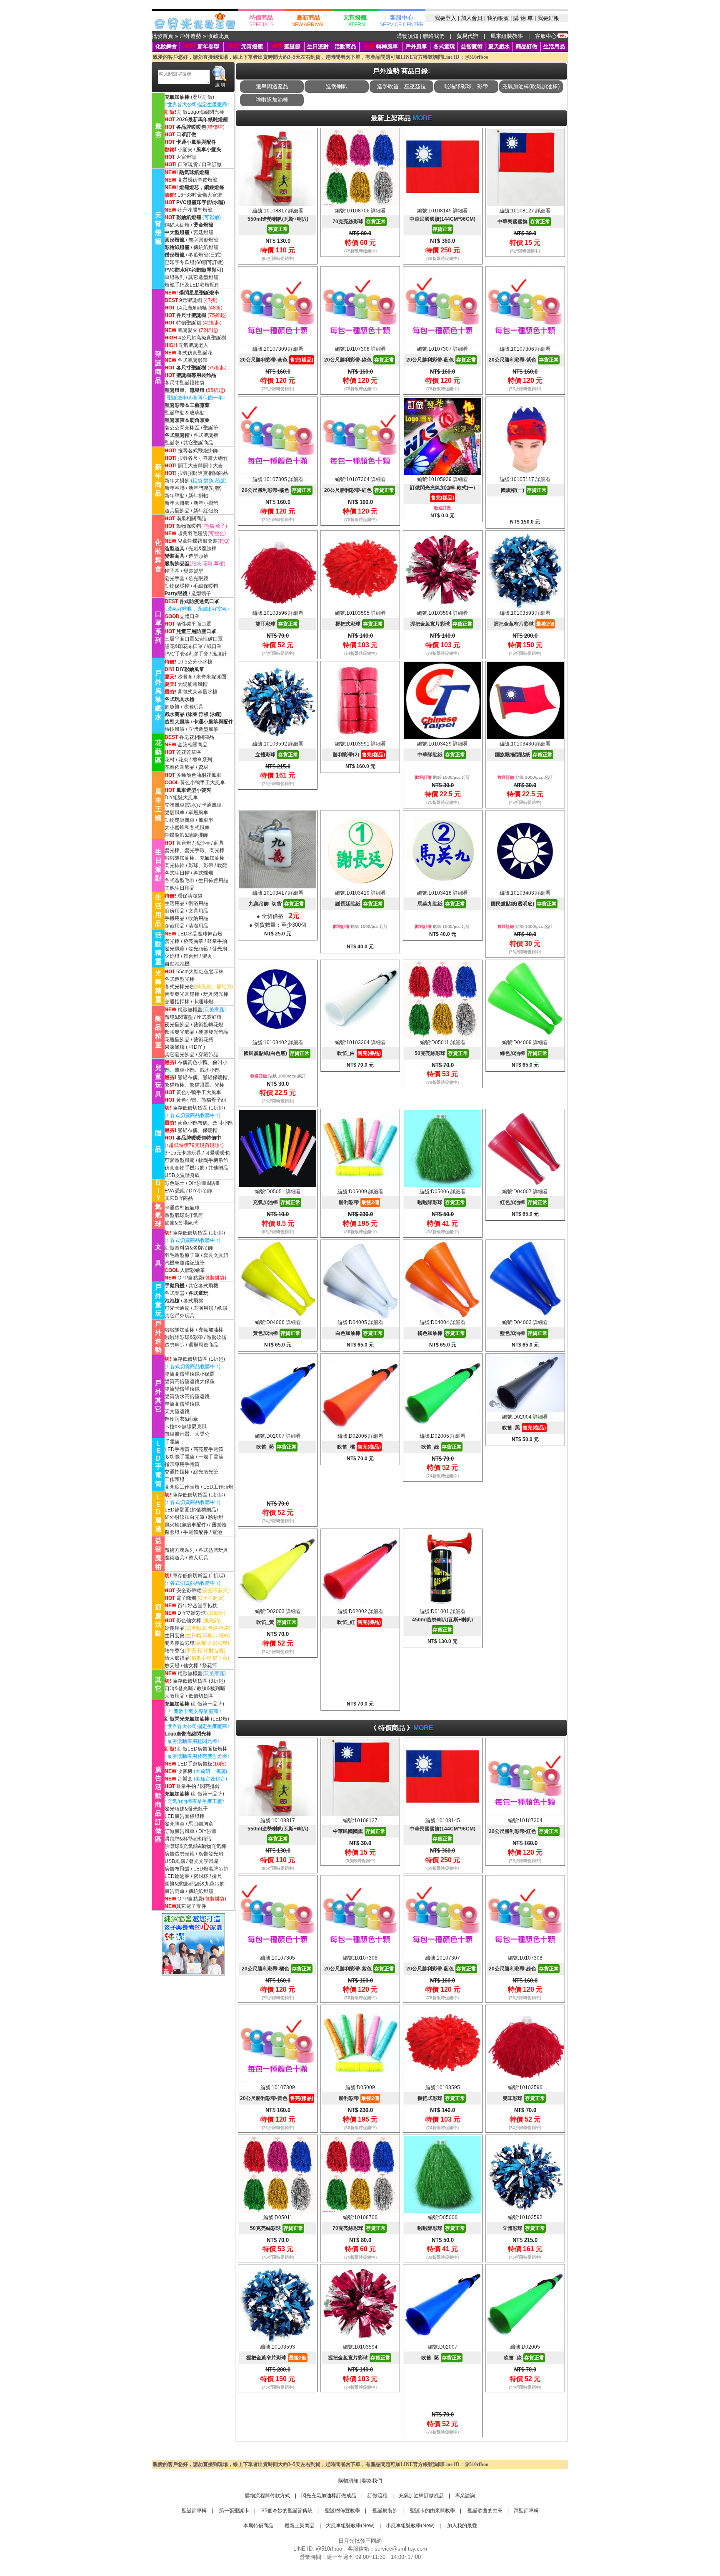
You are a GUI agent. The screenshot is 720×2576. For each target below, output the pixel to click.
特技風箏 (175, 729)
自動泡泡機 (177, 964)
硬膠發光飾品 (213, 1032)
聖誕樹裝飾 (384, 2511)
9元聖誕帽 (191, 300)
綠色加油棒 (524, 1053)
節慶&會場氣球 (181, 1223)
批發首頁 (162, 36)
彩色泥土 (175, 1183)
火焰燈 (172, 956)
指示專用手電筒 (182, 1464)
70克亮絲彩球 (359, 222)
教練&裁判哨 (211, 1688)
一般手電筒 (211, 1457)
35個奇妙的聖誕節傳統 (286, 2511)
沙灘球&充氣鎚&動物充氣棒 (195, 1846)
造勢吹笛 (216, 1337)
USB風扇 (175, 1861)
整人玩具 (198, 1558)
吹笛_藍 (276, 1447)
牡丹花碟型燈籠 (195, 210)
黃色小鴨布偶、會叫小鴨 (205, 1123)
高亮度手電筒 (208, 1449)
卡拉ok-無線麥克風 (186, 1426)
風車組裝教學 (507, 36)
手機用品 (175, 918)
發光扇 (220, 949)
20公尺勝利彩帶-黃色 (277, 360)
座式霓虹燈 (209, 1017)
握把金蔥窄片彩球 (524, 624)
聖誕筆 (211, 428)
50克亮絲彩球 (441, 1053)
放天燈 (172, 1666)
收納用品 (198, 918)
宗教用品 (175, 1696)
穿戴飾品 (208, 1055)
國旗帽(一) (524, 490)
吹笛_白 (359, 1053)
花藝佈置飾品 (180, 767)
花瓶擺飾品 (177, 1040)
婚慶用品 (175, 1628)
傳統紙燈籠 (206, 247)
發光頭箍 (198, 949)
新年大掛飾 (177, 481)
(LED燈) (197, 1719)
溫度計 (220, 654)
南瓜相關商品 (191, 519)
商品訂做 (527, 46)
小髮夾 (185, 150)
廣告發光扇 (211, 1854)
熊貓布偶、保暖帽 (197, 1130)
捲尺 (217, 1876)
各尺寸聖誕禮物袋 (185, 383)
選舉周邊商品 (203, 1345)
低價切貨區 (201, 1696)
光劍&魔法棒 (202, 549)
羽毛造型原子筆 (182, 1255)
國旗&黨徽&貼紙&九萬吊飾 (195, 1884)
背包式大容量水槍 (197, 692)
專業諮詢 (465, 2496)
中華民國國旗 (524, 222)
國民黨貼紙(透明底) (524, 904)
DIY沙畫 (207, 1831)
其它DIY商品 (179, 1198)
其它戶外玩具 (180, 1316)
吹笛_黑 (524, 1428)
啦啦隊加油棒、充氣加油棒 (195, 858)
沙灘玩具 (193, 707)
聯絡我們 (434, 36)
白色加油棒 (359, 1333)
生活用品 (554, 46)
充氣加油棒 (211, 1330)
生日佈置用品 (213, 880)
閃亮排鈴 (210, 1786)
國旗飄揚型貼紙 (524, 755)
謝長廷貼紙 (359, 904)
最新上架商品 (300, 2526)
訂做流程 (377, 2496)
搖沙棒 (202, 843)
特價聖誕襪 (189, 323)
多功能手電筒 (180, 1457)
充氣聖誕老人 (193, 345)
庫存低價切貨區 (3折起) (199, 1681)
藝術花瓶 (203, 1040)
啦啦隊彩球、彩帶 (466, 86)
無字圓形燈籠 (203, 240)
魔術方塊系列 (180, 1550)
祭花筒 (210, 1666)
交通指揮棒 (177, 1002)
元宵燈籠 (252, 46)
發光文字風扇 (204, 1861)
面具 (219, 843)
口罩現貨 (188, 165)
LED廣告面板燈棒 (185, 1816)
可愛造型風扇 (180, 1160)
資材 (203, 767)
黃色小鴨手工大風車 (202, 783)
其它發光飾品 (180, 1055)
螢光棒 (172, 941)
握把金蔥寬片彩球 (441, 624)
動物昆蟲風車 (180, 820)
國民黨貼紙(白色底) (277, 1053)
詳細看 (295, 211)
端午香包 (175, 1651)
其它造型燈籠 (203, 277)
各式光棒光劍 (180, 987)
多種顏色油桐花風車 (199, 775)
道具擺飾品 (177, 511)
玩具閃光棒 (216, 994)
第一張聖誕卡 (234, 2511)
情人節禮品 (177, 1658)
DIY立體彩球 (192, 1613)
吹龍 (222, 865)
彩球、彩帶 (201, 865)
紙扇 (222, 1308)
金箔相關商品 (192, 745)
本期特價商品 (258, 2526)
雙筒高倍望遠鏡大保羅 (190, 1382)
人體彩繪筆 (192, 1270)
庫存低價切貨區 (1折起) (199, 1108)
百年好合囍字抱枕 (197, 1606)
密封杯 (201, 1876)
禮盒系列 (202, 760)
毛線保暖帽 (206, 586)
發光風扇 (175, 949)
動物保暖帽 (189, 526)
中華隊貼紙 (441, 755)
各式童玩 (444, 46)
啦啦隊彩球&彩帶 (184, 1337)
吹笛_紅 (359, 1622)
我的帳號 (498, 18)
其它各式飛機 (203, 1286)
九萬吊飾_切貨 (276, 904)
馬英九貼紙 (441, 904)
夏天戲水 (499, 46)
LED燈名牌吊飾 (211, 1869)
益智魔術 (472, 46)
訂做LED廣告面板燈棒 (202, 1749)
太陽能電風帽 (192, 684)
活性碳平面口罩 (194, 624)
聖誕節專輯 (194, 2511)
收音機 (185, 1771)
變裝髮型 (193, 571)
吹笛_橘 (359, 1447)
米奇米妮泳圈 (211, 677)
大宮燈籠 (186, 157)
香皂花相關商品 (197, 737)
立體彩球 (277, 755)
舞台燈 (184, 843)
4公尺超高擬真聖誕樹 (202, 338)
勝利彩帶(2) (359, 755)
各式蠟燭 (203, 873)
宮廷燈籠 (203, 232)
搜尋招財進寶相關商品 (203, 473)
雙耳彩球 (277, 624)
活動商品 (345, 46)
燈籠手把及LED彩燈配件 (192, 285)
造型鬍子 (201, 594)
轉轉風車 (381, 46)
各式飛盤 (193, 1301)
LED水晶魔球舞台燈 (200, 934)
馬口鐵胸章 (201, 1824)
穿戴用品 (175, 926)
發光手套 (175, 579)
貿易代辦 (467, 36)
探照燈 (172, 1532)
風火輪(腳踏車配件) (186, 1525)
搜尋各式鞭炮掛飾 (198, 451)
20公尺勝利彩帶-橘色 (277, 490)
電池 (217, 1532)
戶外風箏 (416, 46)
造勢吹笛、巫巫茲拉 (401, 86)
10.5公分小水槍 (195, 662)
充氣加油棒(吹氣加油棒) (531, 86)
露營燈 (219, 1525)
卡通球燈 (203, 1002)
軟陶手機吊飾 (213, 1160)
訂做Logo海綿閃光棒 (201, 112)
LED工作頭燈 (218, 1487)
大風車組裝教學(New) (350, 2526)
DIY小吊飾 (200, 1191)
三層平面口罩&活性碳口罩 (194, 639)
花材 (170, 760)
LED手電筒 (177, 1449)
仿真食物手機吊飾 (185, 1168)
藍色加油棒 (524, 1333)
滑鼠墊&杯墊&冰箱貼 (188, 1839)
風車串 (206, 820)
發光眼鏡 (198, 579)
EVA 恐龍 (175, 1191)
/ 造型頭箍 (196, 556)
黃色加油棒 (277, 1333)
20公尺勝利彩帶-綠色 (359, 360)
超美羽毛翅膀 (192, 534)
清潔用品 (198, 926)
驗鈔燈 (216, 1517)
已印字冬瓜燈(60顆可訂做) (194, 262)
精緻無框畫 (190, 1010)
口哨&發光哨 (179, 1688)
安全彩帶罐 (189, 1591)
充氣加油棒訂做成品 (421, 2496)
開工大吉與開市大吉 (200, 466)
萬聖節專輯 (526, 2511)
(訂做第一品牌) (194, 1704)
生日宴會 (175, 1636)
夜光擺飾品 (177, 1025)
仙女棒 (191, 1666)
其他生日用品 (180, 888)
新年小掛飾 (206, 503)
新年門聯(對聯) (205, 488)
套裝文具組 (216, 1255)
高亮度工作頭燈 (182, 1487)
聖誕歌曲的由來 (484, 2511)
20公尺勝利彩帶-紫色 (524, 360)
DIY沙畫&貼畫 (204, 1183)
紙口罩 (214, 646)
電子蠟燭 (186, 1598)
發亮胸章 (193, 941)
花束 (183, 760)
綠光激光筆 (206, 1472)
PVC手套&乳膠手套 (186, 654)
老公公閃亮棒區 (182, 428)
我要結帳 (548, 18)
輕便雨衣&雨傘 (181, 1419)
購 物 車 (523, 18)
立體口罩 (190, 616)
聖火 (207, 956)
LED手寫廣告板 (195, 1764)
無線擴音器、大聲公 (187, 1434)
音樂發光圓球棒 (182, 994)
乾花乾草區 (189, 752)
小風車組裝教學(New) (410, 2526)
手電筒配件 (196, 1532)
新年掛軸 (198, 496)
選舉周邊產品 (272, 86)
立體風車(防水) (181, 805)
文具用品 (198, 911)
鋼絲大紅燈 (177, 225)
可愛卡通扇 (177, 1308)
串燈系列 (175, 277)
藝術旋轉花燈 (208, 1025)
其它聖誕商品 (198, 443)
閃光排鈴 (175, 865)
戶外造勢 (190, 36)
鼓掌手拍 (217, 941)
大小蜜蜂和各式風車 (187, 828)
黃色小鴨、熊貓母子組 (201, 1100)
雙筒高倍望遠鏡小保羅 (190, 1374)
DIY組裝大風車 (181, 798)
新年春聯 (208, 46)
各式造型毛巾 (180, 880)
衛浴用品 (198, 903)
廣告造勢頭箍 (180, 1854)
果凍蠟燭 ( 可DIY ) (185, 1047)
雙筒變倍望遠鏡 (182, 1389)
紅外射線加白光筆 (185, 1517)
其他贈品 (218, 1168)
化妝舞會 (166, 46)
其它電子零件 (191, 1906)
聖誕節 (292, 46)
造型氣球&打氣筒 (184, 1215)
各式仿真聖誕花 (195, 353)
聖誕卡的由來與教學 (432, 2511)
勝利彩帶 (359, 1202)
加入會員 (472, 18)
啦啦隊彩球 (441, 1202)
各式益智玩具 (213, 1550)
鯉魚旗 (172, 707)
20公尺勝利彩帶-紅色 (359, 490)
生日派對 (318, 46)
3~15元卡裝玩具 (183, 1153)
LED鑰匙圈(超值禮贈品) (191, 1510)
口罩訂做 (212, 165)
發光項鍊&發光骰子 (186, 1809)
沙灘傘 (185, 677)
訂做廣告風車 (180, 1831)
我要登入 (445, 18)
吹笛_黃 (276, 1622)
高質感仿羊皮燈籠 (197, 180)
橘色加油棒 (441, 1333)
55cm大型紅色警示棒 (200, 972)
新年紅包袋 (206, 511)
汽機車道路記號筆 (185, 1263)
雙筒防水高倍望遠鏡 (187, 1396)
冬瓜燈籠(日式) (205, 255)
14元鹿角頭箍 (192, 308)
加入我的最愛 (461, 2526)
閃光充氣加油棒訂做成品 (329, 2496)
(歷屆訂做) (202, 97)
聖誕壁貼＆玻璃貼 (185, 413)
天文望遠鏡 (177, 1411)
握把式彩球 (359, 624)
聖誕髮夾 (187, 330)
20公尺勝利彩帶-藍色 (441, 360)
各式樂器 (175, 1293)
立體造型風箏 (203, 729)
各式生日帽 (177, 873)
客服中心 (546, 36)
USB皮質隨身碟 (182, 1175)
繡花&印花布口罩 (184, 646)
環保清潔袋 (190, 896)
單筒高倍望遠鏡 (182, 1404)
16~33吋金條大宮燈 (200, 195)
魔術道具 (175, 1558)
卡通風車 (212, 805)
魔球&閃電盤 (179, 1017)
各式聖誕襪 (206, 435)
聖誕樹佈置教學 (342, 2511)
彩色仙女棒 (189, 1621)
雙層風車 (175, 813)
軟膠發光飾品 (180, 1032)
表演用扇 (203, 1308)
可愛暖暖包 (217, 1153)
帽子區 (172, 571)
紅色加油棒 (524, 1202)
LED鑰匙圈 (177, 1876)
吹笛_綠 (441, 1447)
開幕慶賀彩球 (180, 1643)
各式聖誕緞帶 (192, 360)
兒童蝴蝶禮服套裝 (197, 541)
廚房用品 (175, 911)
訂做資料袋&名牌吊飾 (189, 1248)
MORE (422, 118)
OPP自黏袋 (190, 1278)
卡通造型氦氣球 (182, 1208)
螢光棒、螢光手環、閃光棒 (195, 850)
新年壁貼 (175, 496)
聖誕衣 (172, 443)
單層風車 (198, 813)
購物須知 (407, 36)
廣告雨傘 (175, 1891)
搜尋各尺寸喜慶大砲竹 (203, 458)
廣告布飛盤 (177, 1869)
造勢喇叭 (175, 1345)
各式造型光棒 (180, 979)
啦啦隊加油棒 (180, 1330)
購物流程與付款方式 (267, 2496)
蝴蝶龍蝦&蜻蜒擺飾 (186, 835)
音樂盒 (185, 1779)
